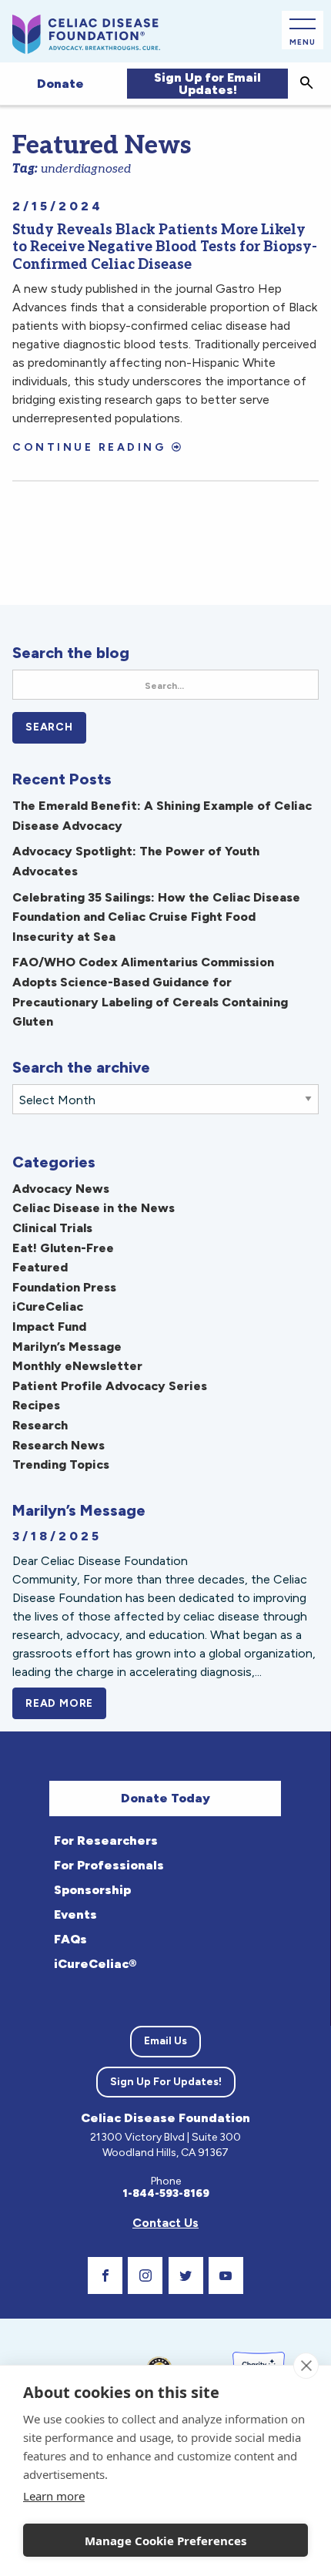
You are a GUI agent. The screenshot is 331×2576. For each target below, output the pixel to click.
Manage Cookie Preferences (165, 2541)
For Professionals (109, 1865)
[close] (306, 2366)
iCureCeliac (48, 1306)
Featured (40, 1267)
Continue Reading (89, 447)
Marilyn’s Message (67, 1347)
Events (75, 1914)
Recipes (36, 1405)
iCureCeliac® (95, 1964)
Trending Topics (61, 1464)
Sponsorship (92, 1890)
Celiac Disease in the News (94, 1208)
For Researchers (106, 1840)
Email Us (165, 2041)
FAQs (70, 1939)
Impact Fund (49, 1327)
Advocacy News (61, 1189)
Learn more (54, 2496)
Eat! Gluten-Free (63, 1248)
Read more (66, 1703)
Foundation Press (64, 1287)
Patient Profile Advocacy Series (110, 1386)
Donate (60, 84)
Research (40, 1425)
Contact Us (165, 2223)
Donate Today (165, 1798)
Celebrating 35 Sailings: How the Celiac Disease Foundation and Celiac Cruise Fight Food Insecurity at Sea (156, 917)
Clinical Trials (52, 1228)
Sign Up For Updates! (166, 2082)
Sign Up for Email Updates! (207, 84)
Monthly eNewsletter (77, 1366)
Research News (59, 1445)
